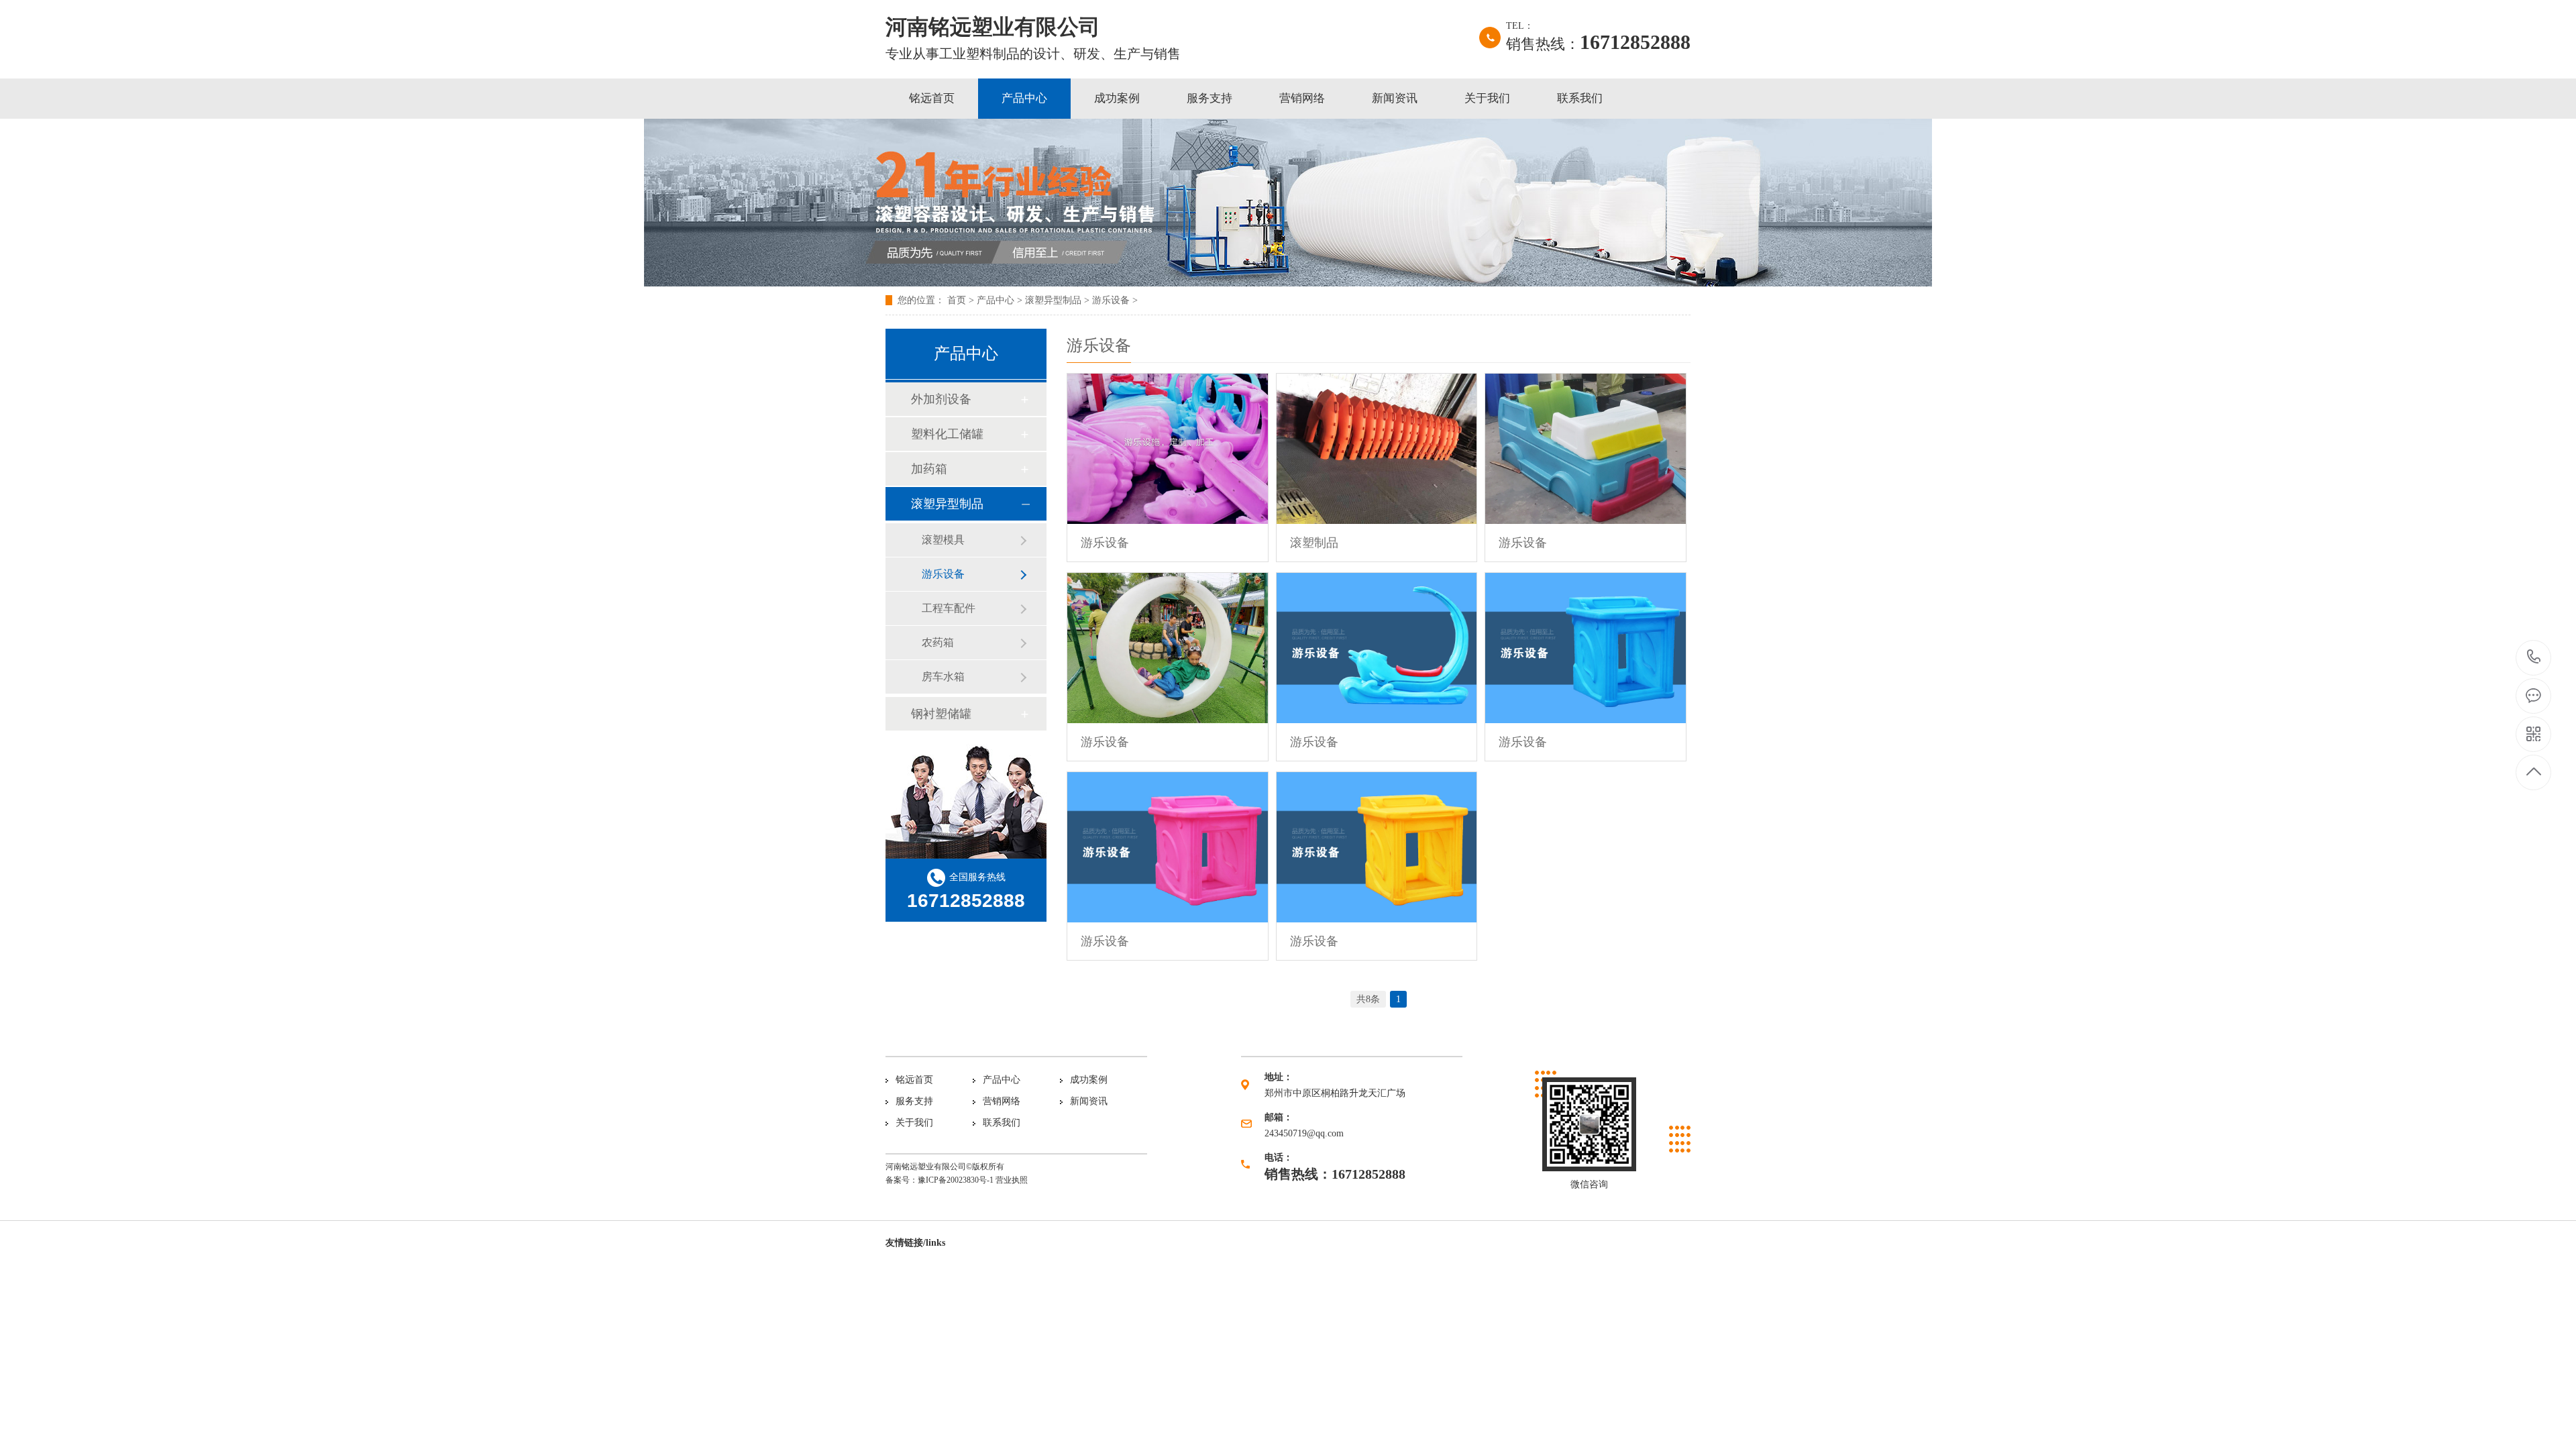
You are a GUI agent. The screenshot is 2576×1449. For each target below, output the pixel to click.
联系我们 (1580, 98)
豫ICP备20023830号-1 (956, 1180)
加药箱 (929, 469)
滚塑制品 (1314, 543)
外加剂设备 (941, 399)
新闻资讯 (1395, 98)
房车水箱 (943, 677)
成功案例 (1117, 98)
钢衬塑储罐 (941, 714)
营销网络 (1302, 98)
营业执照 (1012, 1180)
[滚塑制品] (1377, 449)
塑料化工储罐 (947, 434)
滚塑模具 (943, 540)
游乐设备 (1111, 300)
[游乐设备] (1168, 449)
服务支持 (1210, 98)
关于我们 (1487, 98)
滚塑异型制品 (1053, 300)
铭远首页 (932, 98)
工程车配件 (949, 608)
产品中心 (1024, 98)
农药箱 (938, 642)
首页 (957, 300)
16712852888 (2534, 658)
